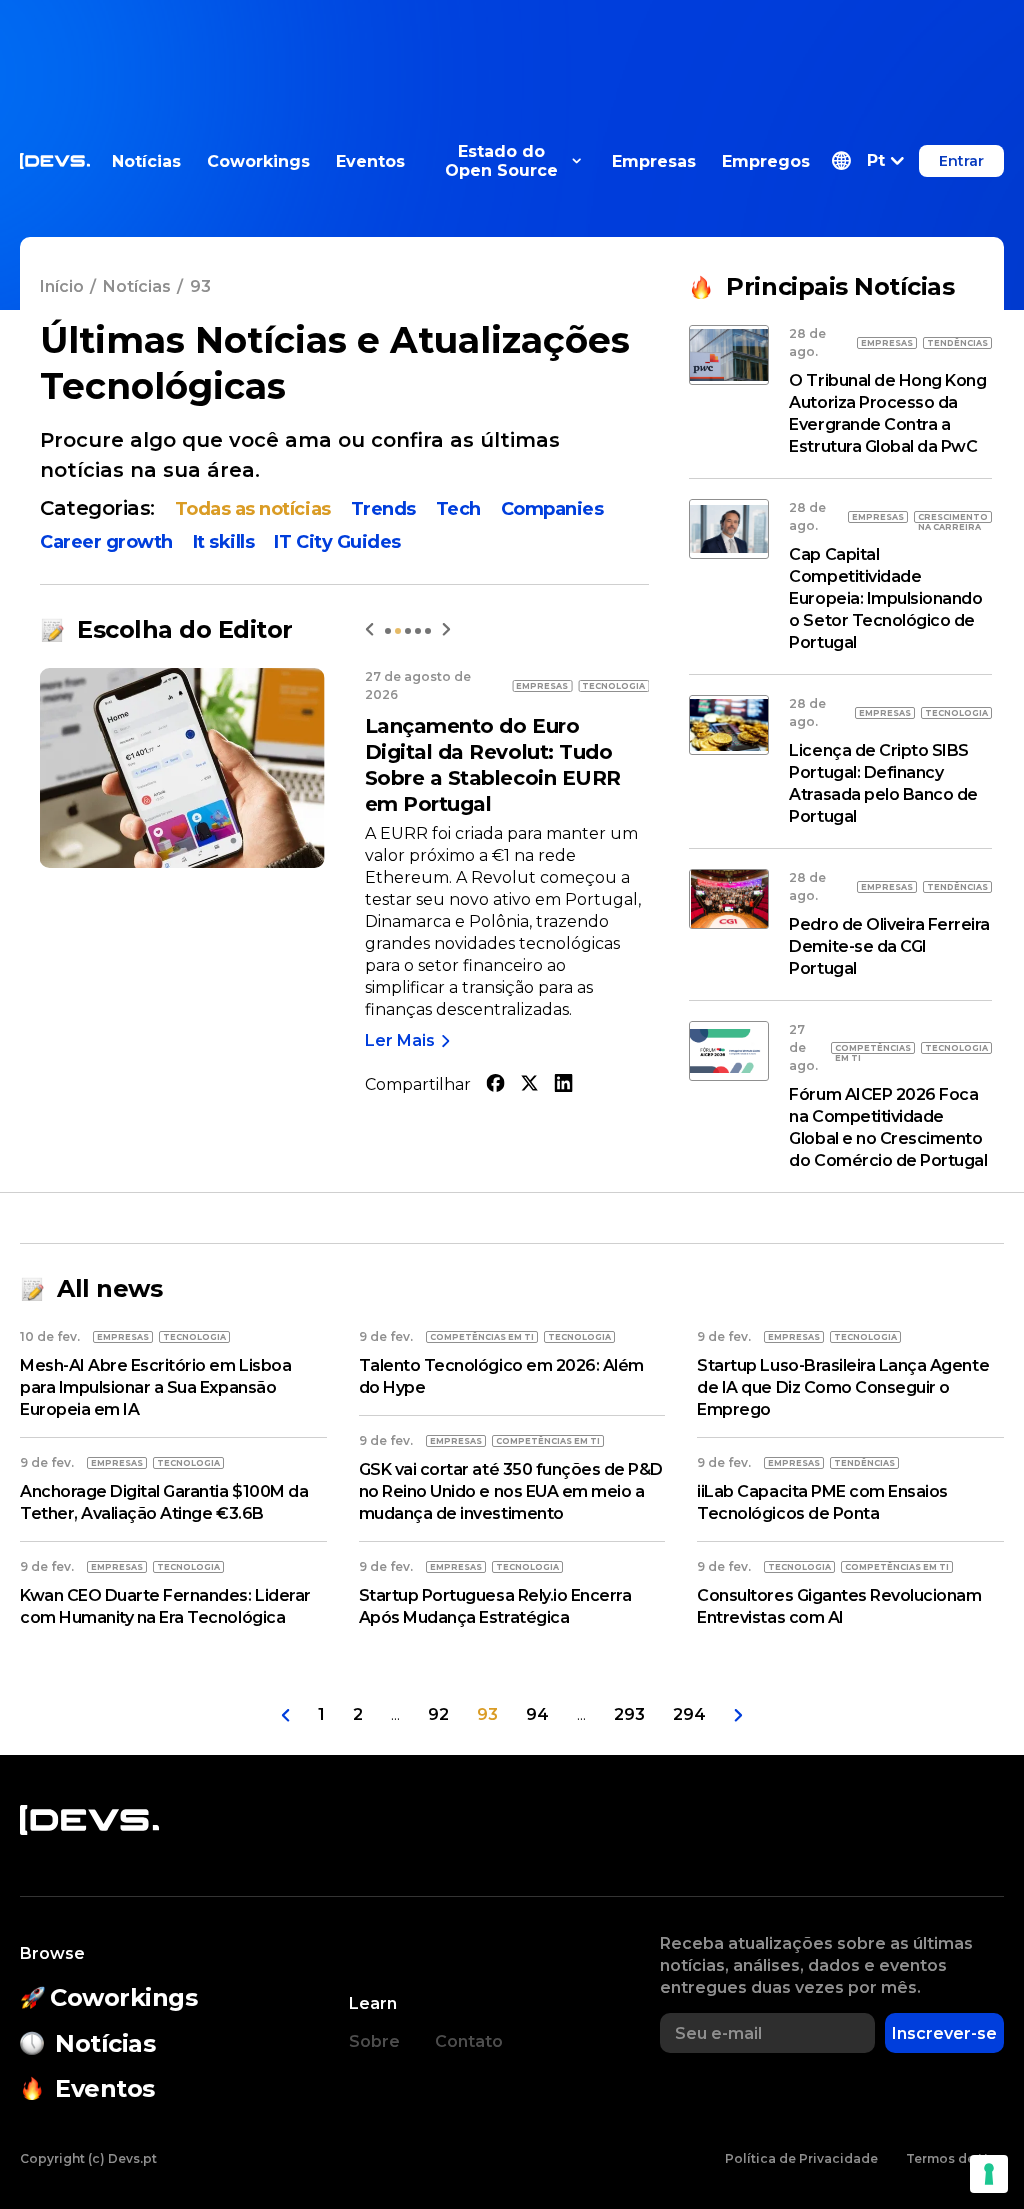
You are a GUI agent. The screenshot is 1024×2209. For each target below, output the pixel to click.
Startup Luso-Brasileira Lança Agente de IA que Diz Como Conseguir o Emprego (843, 1387)
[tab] (388, 631)
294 (689, 1714)
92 (438, 1714)
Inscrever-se (944, 2033)
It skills (224, 542)
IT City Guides (337, 542)
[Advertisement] (512, 45)
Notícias (146, 161)
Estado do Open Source (501, 161)
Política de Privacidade (801, 2158)
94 (537, 1714)
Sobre (374, 2041)
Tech (458, 509)
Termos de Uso (955, 2158)
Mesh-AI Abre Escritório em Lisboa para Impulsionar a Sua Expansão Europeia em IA (155, 1387)
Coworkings (258, 161)
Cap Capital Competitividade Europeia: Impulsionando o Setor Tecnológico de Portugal (885, 598)
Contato (469, 2041)
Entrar (961, 161)
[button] (868, 161)
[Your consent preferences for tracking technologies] (989, 2174)
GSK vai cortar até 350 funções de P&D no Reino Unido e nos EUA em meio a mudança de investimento (511, 1491)
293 (629, 1714)
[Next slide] (446, 629)
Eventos (370, 161)
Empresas (654, 161)
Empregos (766, 161)
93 (487, 1714)
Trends (383, 509)
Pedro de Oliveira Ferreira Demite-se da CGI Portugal (889, 946)
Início (62, 286)
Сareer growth (106, 542)
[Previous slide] (369, 629)
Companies (552, 509)
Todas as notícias (253, 509)
